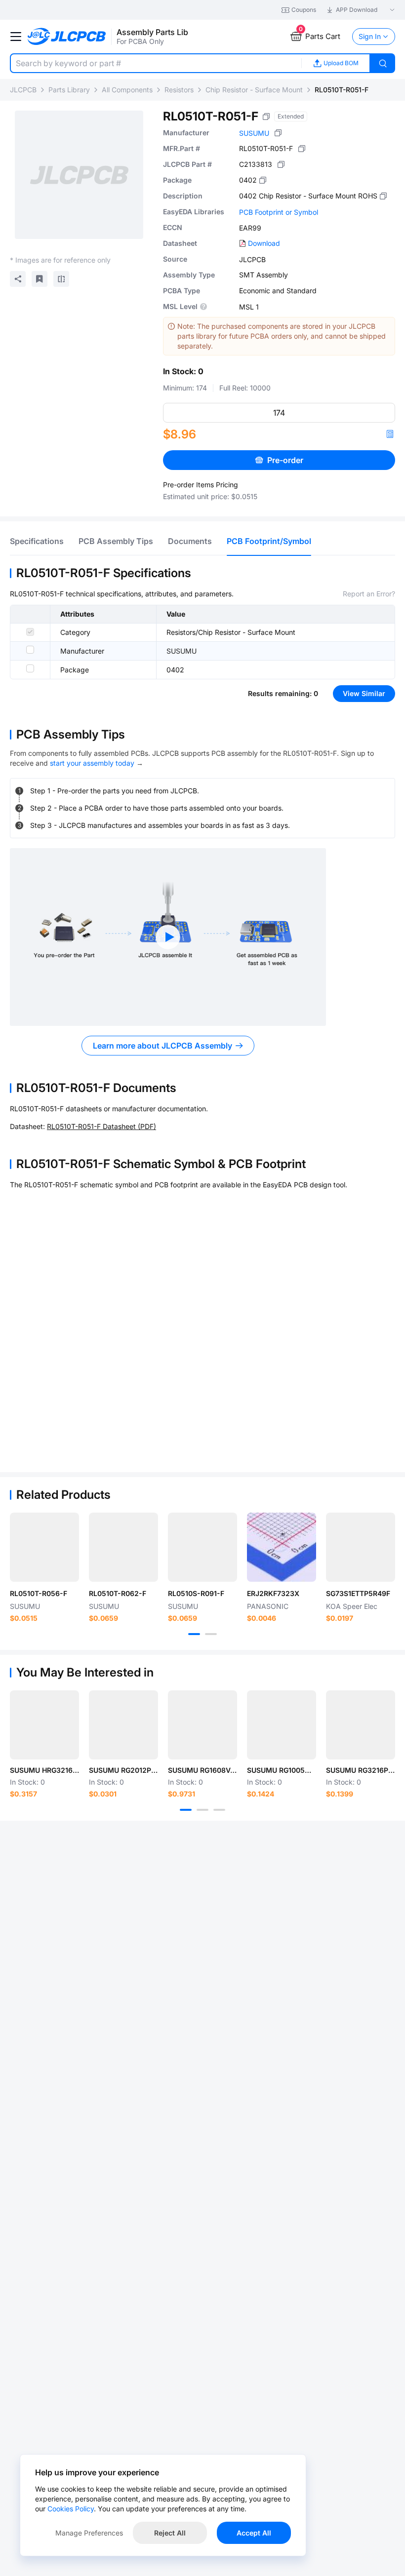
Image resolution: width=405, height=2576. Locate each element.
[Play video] (168, 937)
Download (264, 243)
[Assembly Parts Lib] (67, 37)
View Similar (364, 693)
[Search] (383, 63)
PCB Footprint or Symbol (279, 212)
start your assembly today (92, 763)
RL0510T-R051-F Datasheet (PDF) (101, 1126)
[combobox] (156, 63)
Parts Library (69, 90)
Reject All (170, 2533)
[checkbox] (30, 632)
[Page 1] (194, 1634)
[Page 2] (211, 1634)
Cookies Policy (71, 2509)
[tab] (37, 541)
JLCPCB (23, 90)
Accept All (254, 2533)
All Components (127, 90)
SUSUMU (254, 133)
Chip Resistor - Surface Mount (254, 90)
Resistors (179, 90)
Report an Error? (369, 594)
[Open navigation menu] (16, 37)
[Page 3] (219, 1810)
